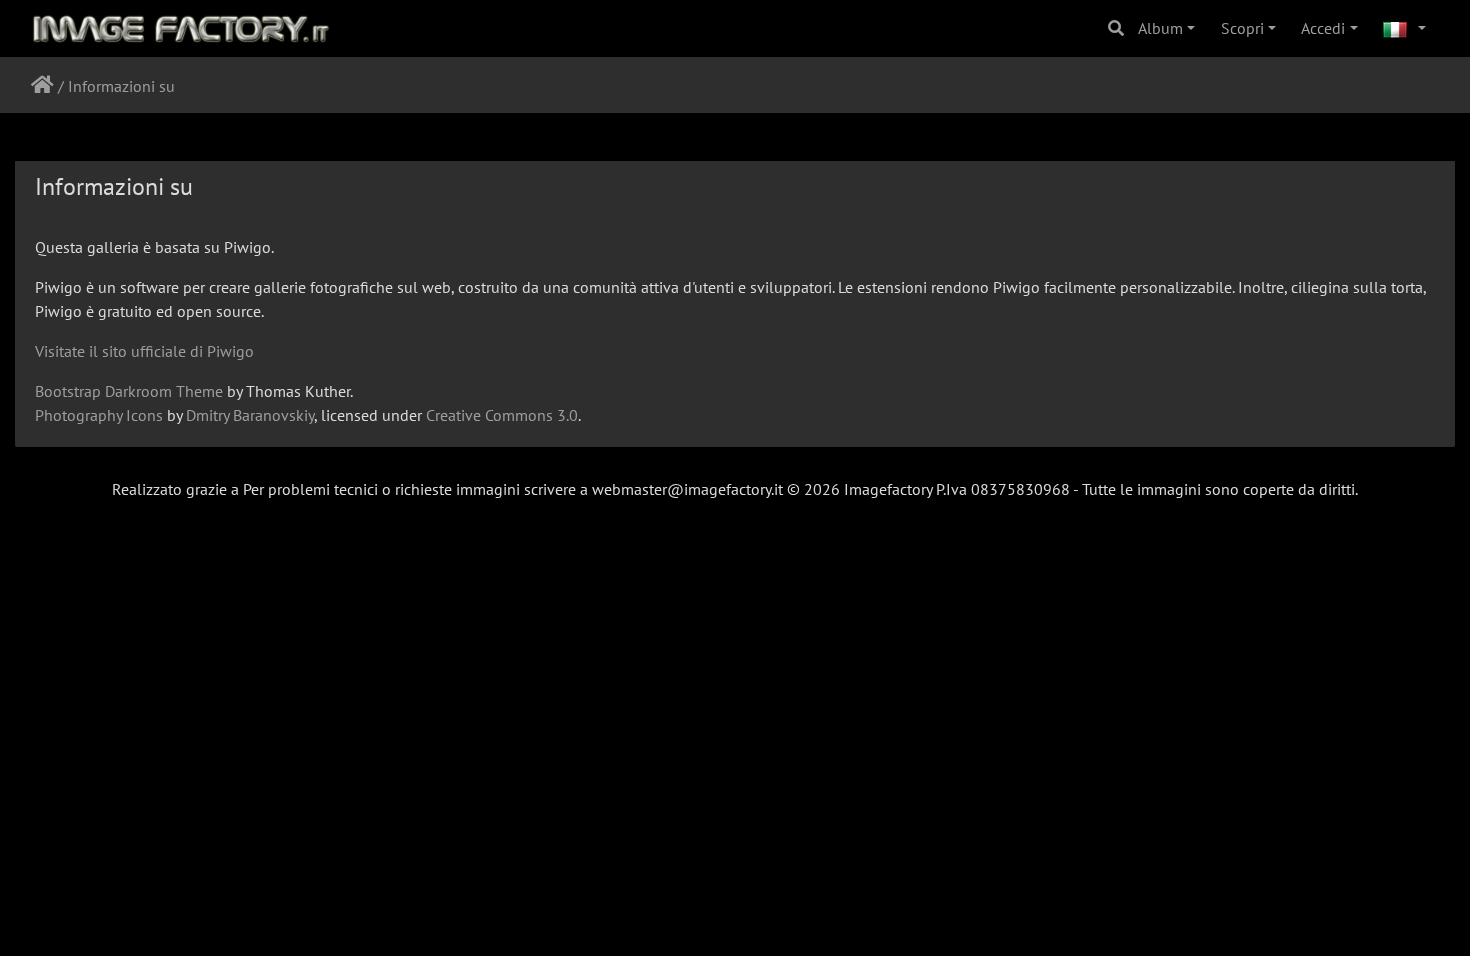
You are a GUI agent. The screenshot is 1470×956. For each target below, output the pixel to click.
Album (1160, 28)
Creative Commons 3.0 (502, 415)
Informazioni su (121, 86)
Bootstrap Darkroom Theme (129, 391)
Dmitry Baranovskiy (250, 415)
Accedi (1323, 28)
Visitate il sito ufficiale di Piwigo (144, 351)
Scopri (1242, 28)
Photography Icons (99, 415)
